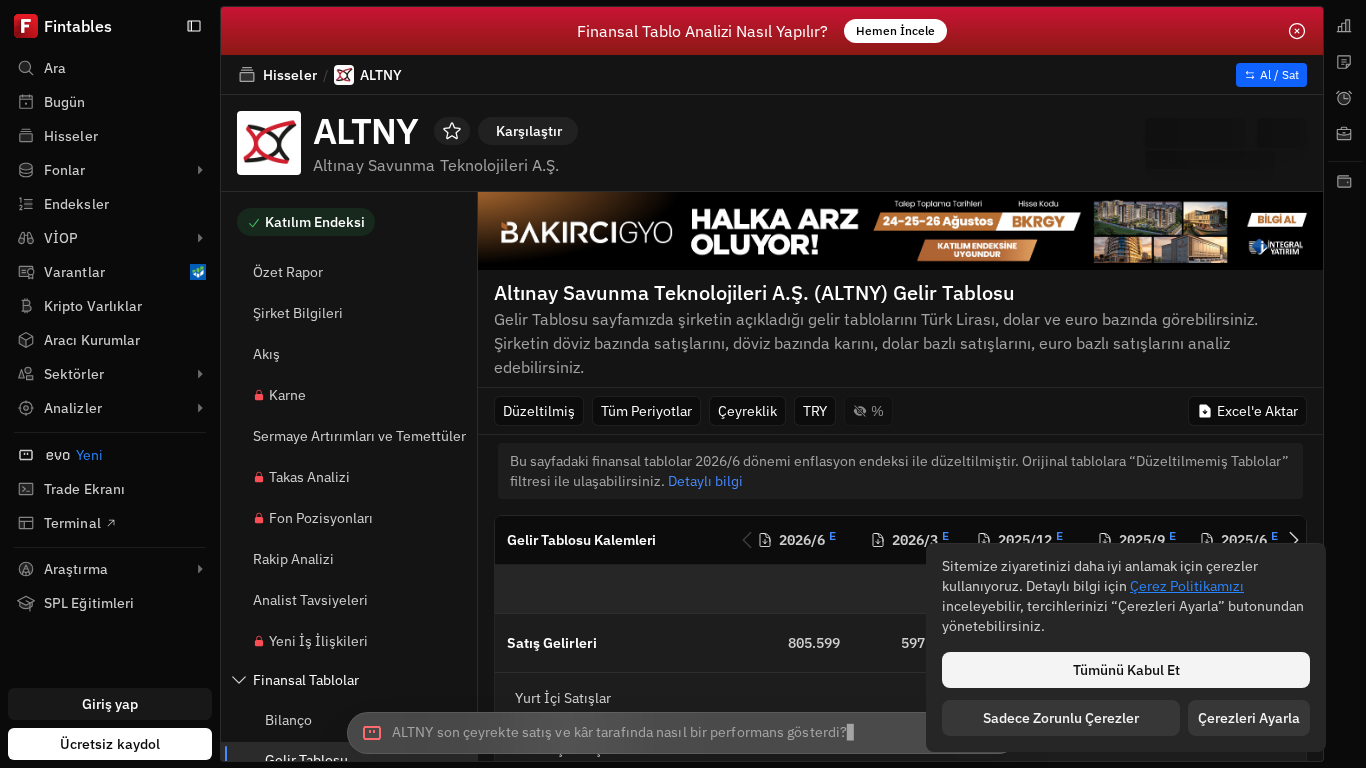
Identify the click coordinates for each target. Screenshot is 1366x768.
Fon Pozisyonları (321, 518)
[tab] (1345, 26)
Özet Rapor (288, 272)
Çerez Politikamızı (1187, 586)
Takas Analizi (309, 477)
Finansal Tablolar (306, 680)
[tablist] (1345, 384)
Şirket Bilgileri (298, 313)
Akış (266, 354)
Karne (287, 395)
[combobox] (683, 733)
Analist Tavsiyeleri (310, 600)
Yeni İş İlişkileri (318, 641)
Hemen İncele (895, 30)
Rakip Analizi (293, 559)
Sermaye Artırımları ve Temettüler (359, 436)
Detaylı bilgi (705, 481)
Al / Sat (1279, 74)
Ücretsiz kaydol (110, 744)
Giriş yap (110, 704)
